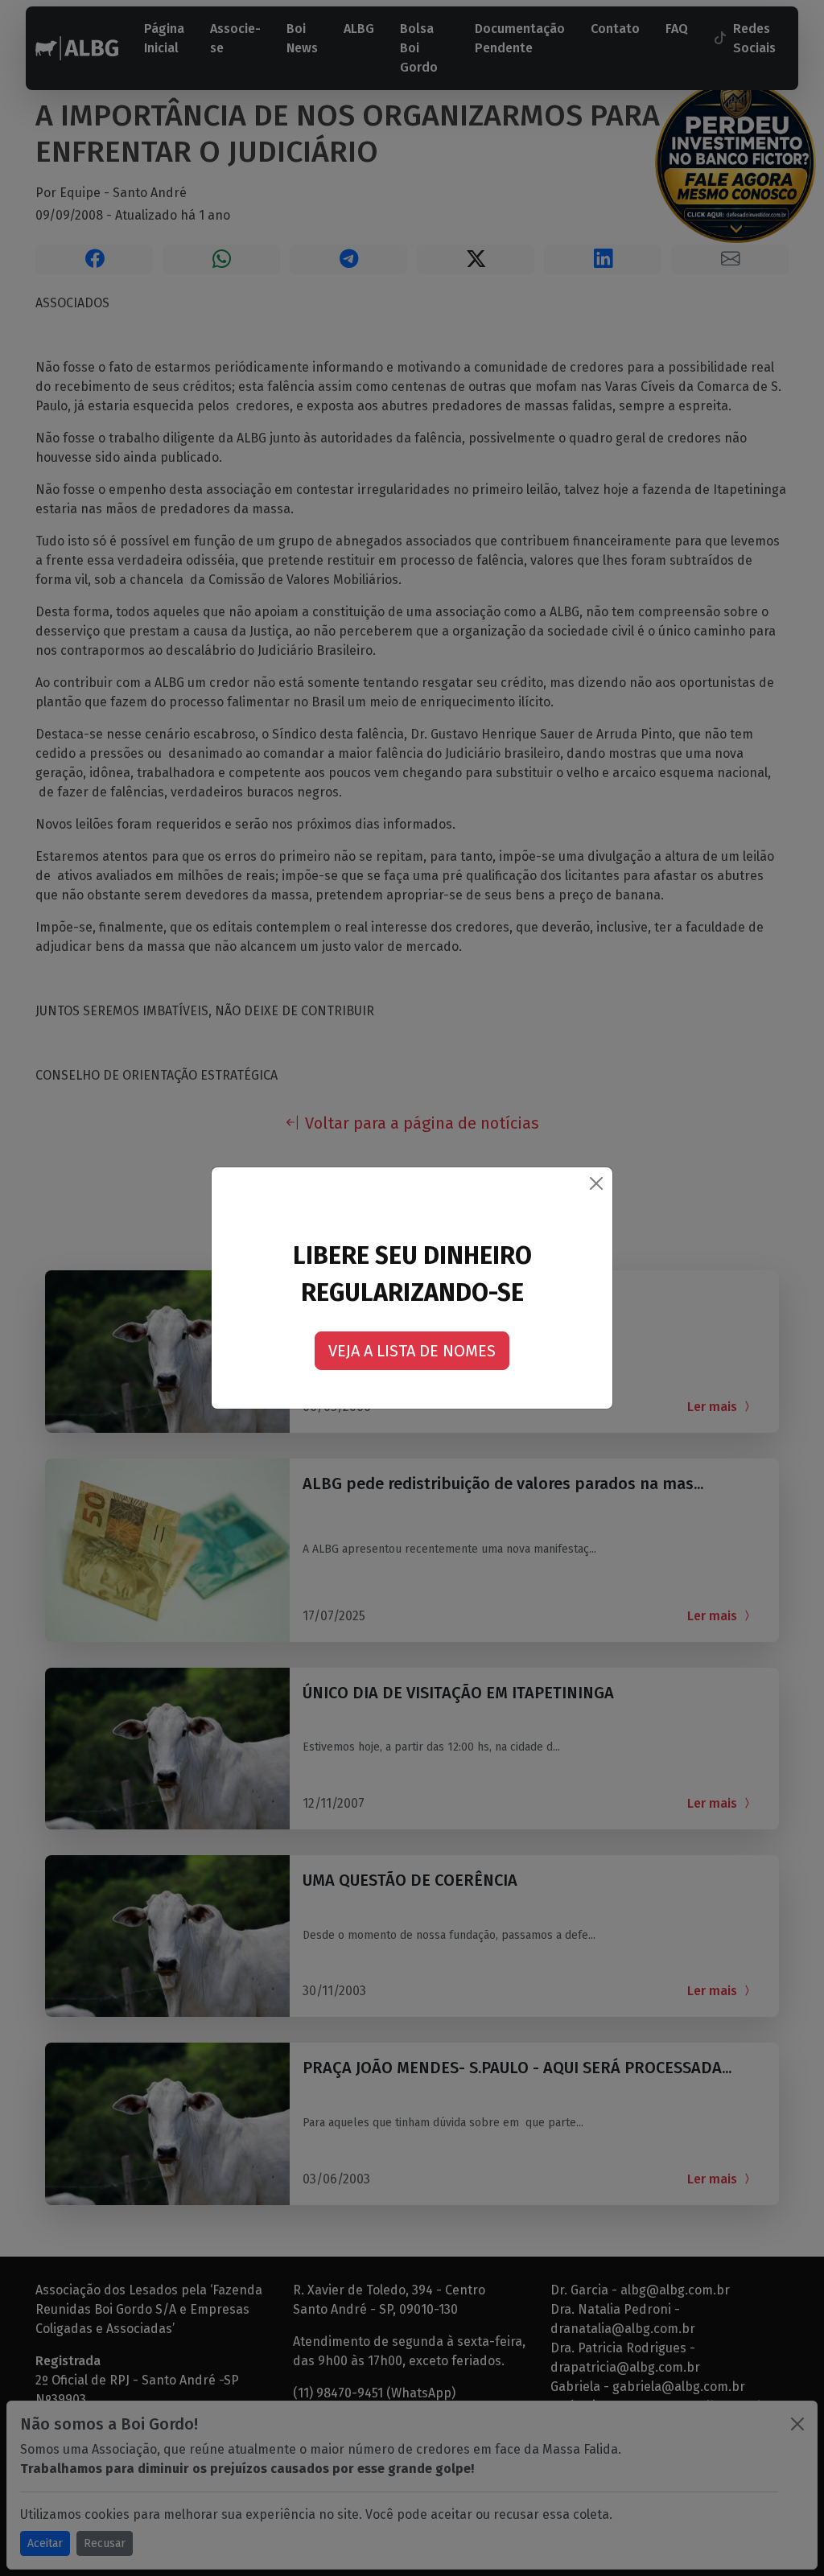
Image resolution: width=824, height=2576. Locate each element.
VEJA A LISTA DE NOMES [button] (412, 1351)
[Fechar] (596, 1183)
